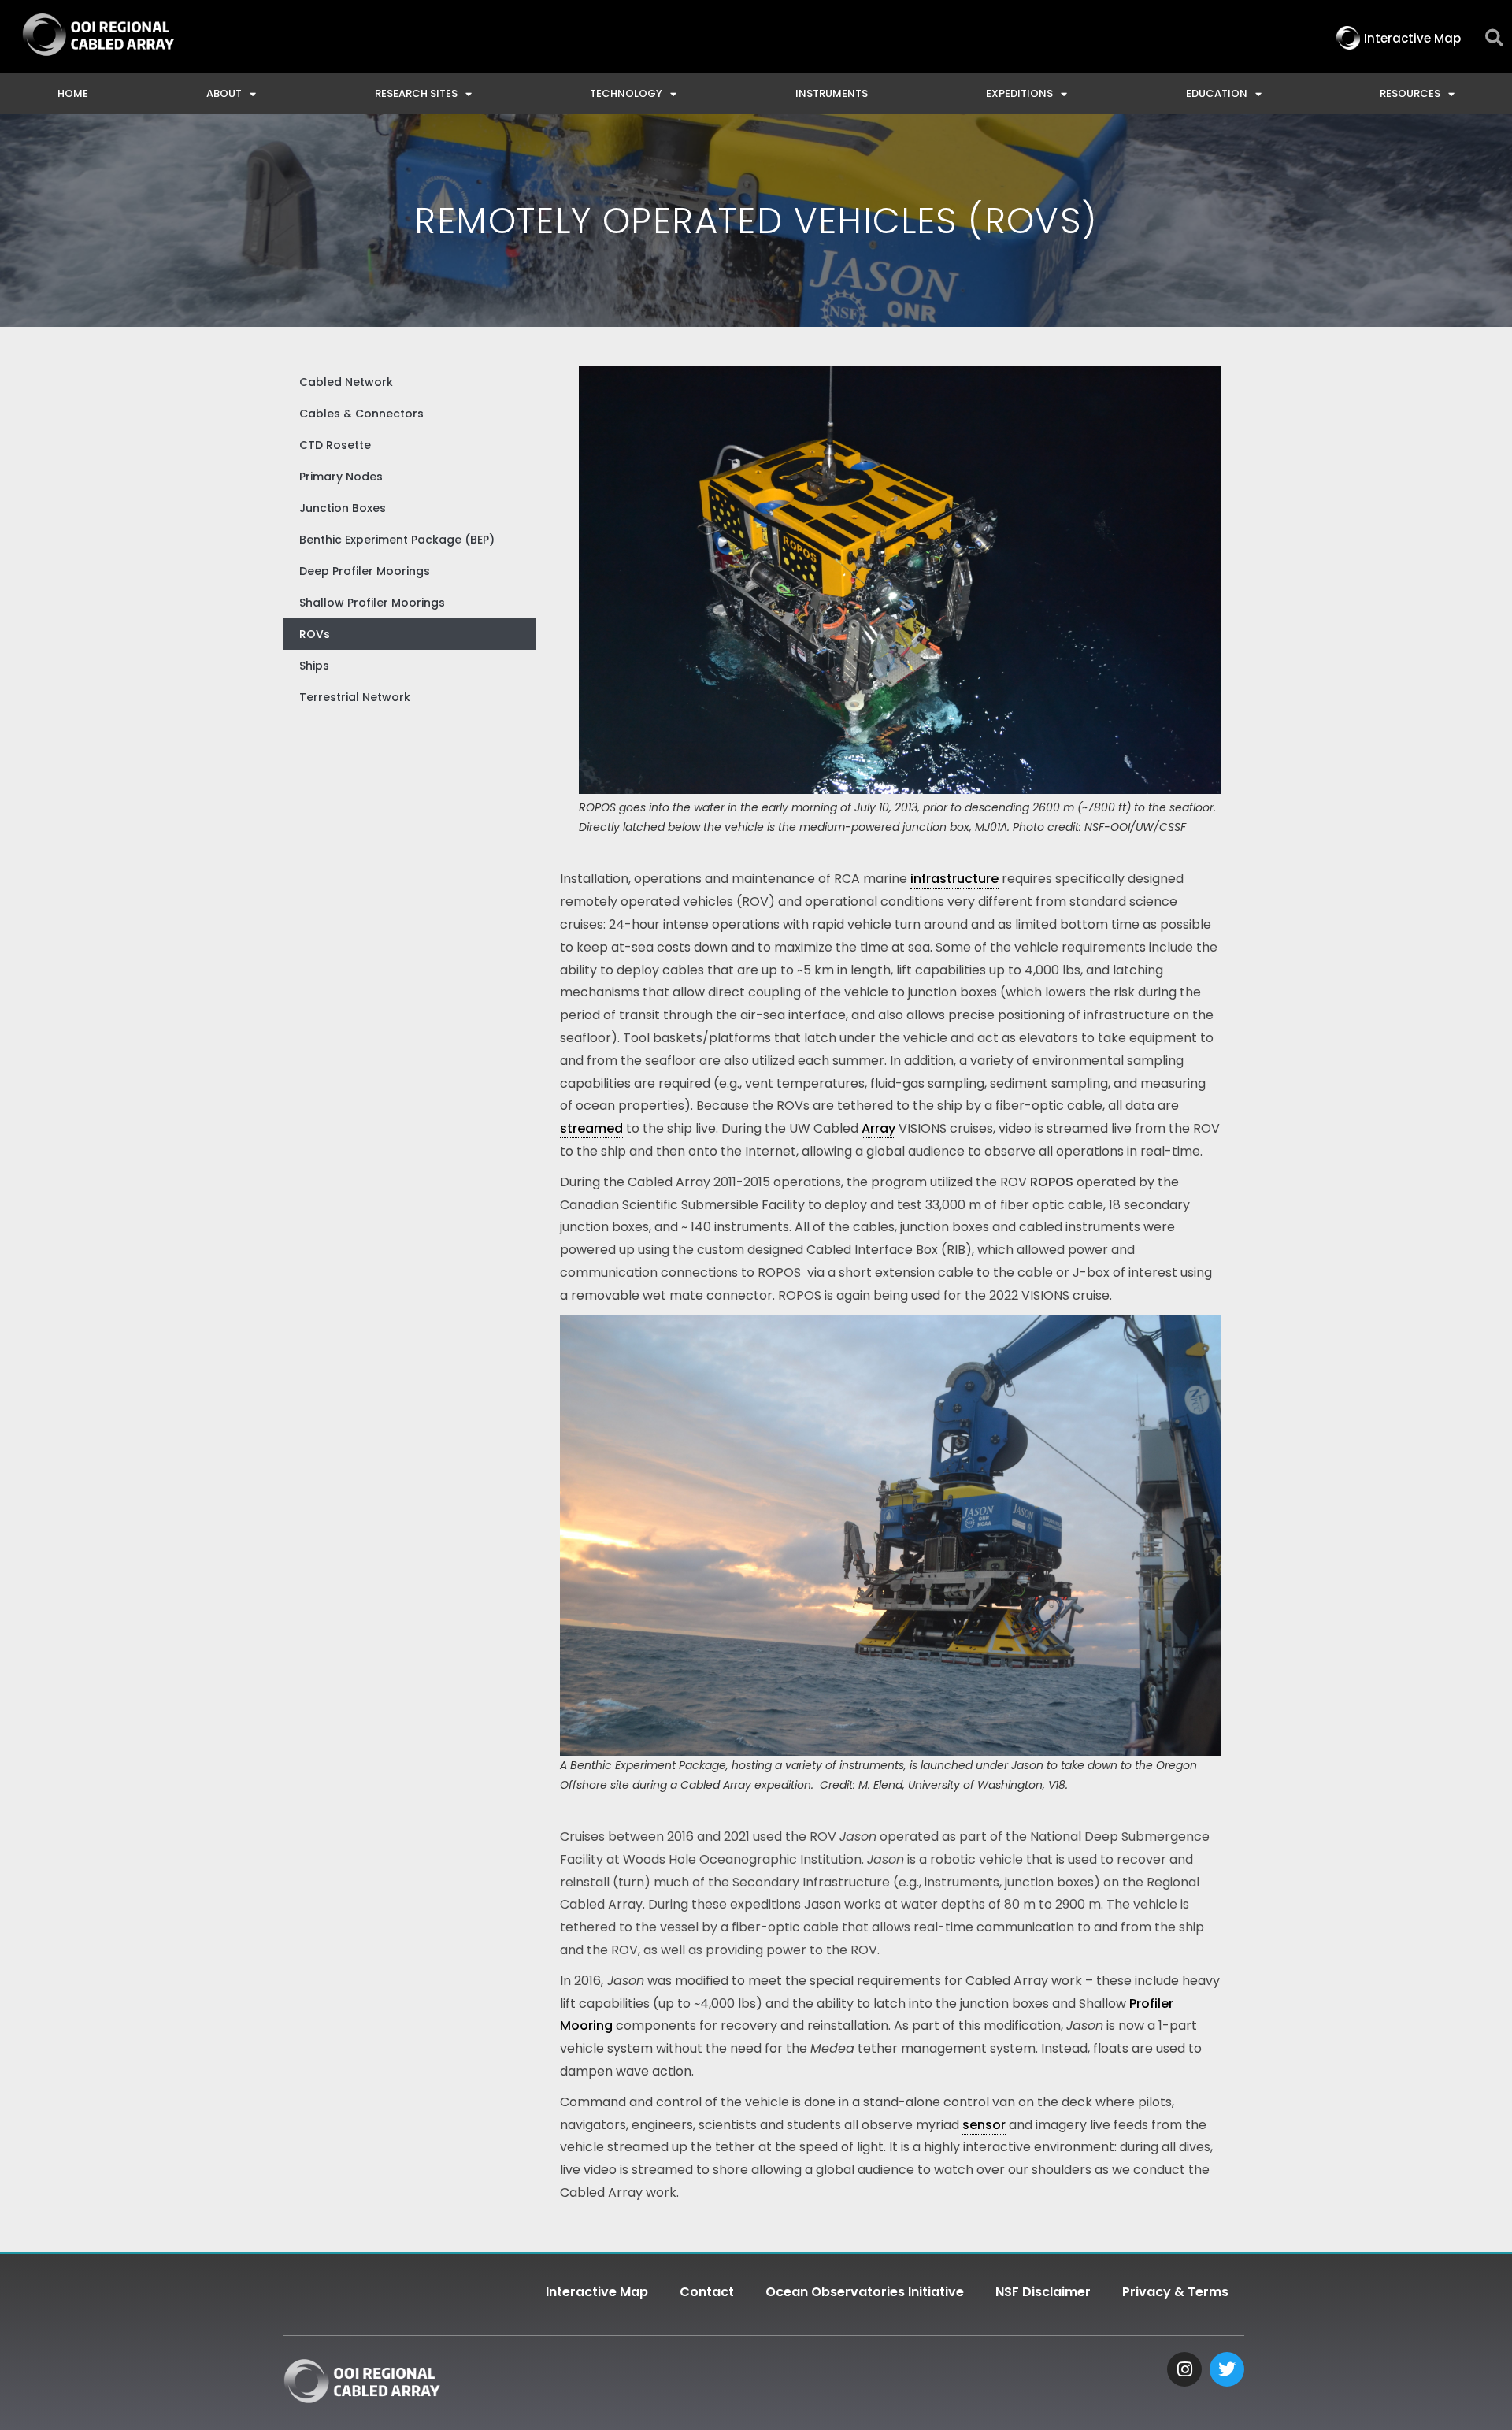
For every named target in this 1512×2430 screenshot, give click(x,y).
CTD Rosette (335, 445)
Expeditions (1019, 93)
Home (73, 93)
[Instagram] (1184, 2369)
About (224, 93)
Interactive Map (597, 2292)
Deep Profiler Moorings (365, 571)
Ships (314, 666)
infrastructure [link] (954, 879)
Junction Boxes (343, 508)
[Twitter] (1227, 2369)
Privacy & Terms (1175, 2292)
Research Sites (416, 93)
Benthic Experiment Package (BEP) (397, 540)
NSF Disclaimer (1043, 2292)
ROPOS (1052, 1182)
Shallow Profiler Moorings (372, 603)
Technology (626, 93)
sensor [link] (984, 2125)
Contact (707, 2292)
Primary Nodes (341, 477)
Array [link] (878, 1128)
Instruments (832, 93)
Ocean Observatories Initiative (865, 2292)
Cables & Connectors (361, 414)
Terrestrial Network (355, 697)
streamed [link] (591, 1128)
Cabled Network (346, 382)
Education (1217, 93)
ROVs (315, 634)
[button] (1494, 38)
